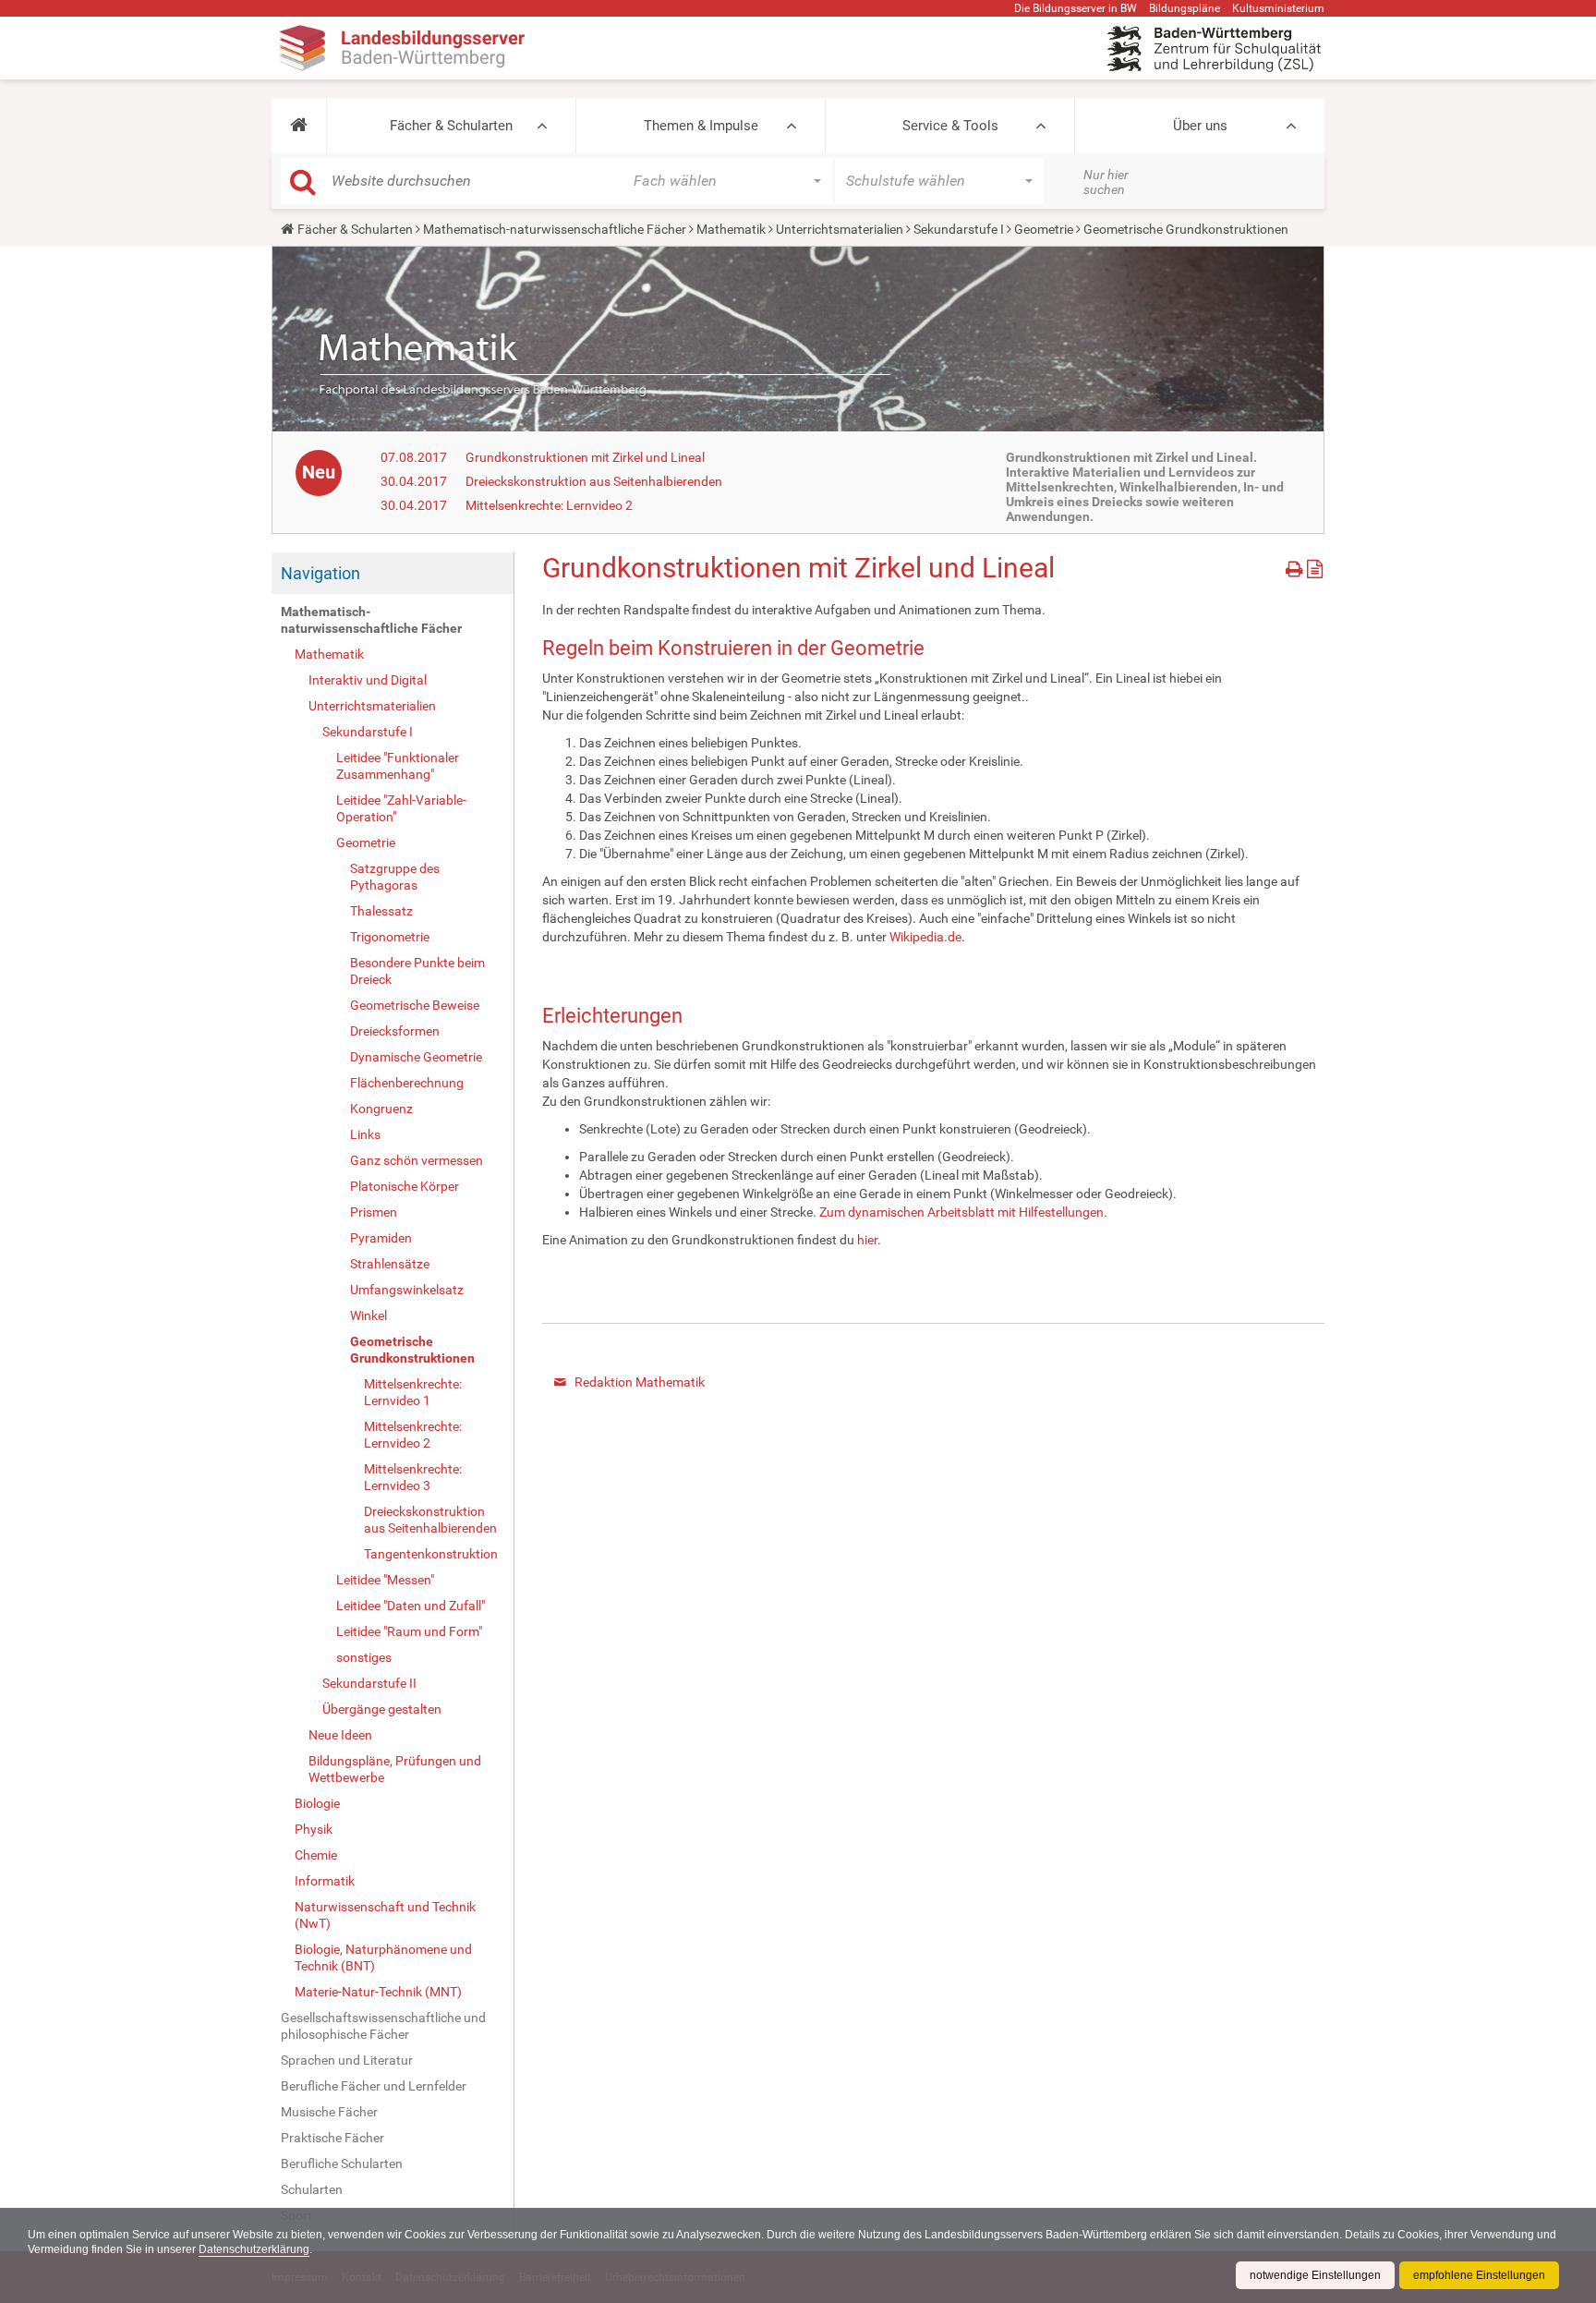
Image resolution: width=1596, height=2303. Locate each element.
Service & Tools (950, 126)
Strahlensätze (390, 1264)
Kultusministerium (1278, 8)
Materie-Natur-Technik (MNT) (378, 1992)
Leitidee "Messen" (385, 1580)
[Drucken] (1296, 566)
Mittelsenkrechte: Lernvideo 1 (413, 1392)
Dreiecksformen (395, 1031)
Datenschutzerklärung (254, 2249)
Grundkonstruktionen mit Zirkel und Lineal (585, 457)
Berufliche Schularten (342, 2164)
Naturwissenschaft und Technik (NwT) (385, 1915)
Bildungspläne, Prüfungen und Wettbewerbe (395, 1769)
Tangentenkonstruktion (431, 1554)
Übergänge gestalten (382, 1709)
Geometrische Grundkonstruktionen (412, 1350)
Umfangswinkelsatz (407, 1290)
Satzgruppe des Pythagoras (395, 877)
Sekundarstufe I (959, 229)
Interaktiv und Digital (368, 680)
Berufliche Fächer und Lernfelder (374, 2086)
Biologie (317, 1803)
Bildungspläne (1185, 8)
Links (365, 1134)
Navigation (320, 573)
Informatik (325, 1881)
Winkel (369, 1315)
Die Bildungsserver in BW (1076, 8)
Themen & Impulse (701, 126)
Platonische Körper (405, 1186)
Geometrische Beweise (415, 1005)
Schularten (312, 2189)
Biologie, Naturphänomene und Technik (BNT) (383, 1958)
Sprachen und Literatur (347, 2060)
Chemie (316, 1855)
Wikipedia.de (925, 937)
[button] (299, 126)
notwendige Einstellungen (1315, 2275)
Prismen (374, 1212)
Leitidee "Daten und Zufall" (411, 1606)
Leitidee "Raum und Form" (409, 1631)
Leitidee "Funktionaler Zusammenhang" (398, 766)
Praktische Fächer (332, 2138)
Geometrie (1044, 229)
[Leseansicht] (1315, 566)
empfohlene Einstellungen (1479, 2275)
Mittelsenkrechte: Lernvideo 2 (549, 505)
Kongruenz (381, 1109)
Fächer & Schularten (451, 126)
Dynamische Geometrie (416, 1057)
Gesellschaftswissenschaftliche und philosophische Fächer (383, 2026)
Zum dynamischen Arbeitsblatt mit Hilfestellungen (961, 1212)
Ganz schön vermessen (417, 1160)
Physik (314, 1829)
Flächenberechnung (407, 1083)
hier (867, 1240)
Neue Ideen (340, 1735)
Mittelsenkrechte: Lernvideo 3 (413, 1477)
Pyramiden (381, 1238)
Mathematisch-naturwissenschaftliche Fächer (555, 229)
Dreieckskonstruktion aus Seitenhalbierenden (594, 481)
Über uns (1200, 126)
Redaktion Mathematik (640, 1382)
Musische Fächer (329, 2112)
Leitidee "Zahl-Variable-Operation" (401, 808)
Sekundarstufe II (369, 1683)
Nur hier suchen (1106, 182)
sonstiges (364, 1657)
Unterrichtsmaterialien (840, 229)
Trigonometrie (390, 937)
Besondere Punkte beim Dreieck (417, 971)
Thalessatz (381, 911)
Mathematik (731, 229)
